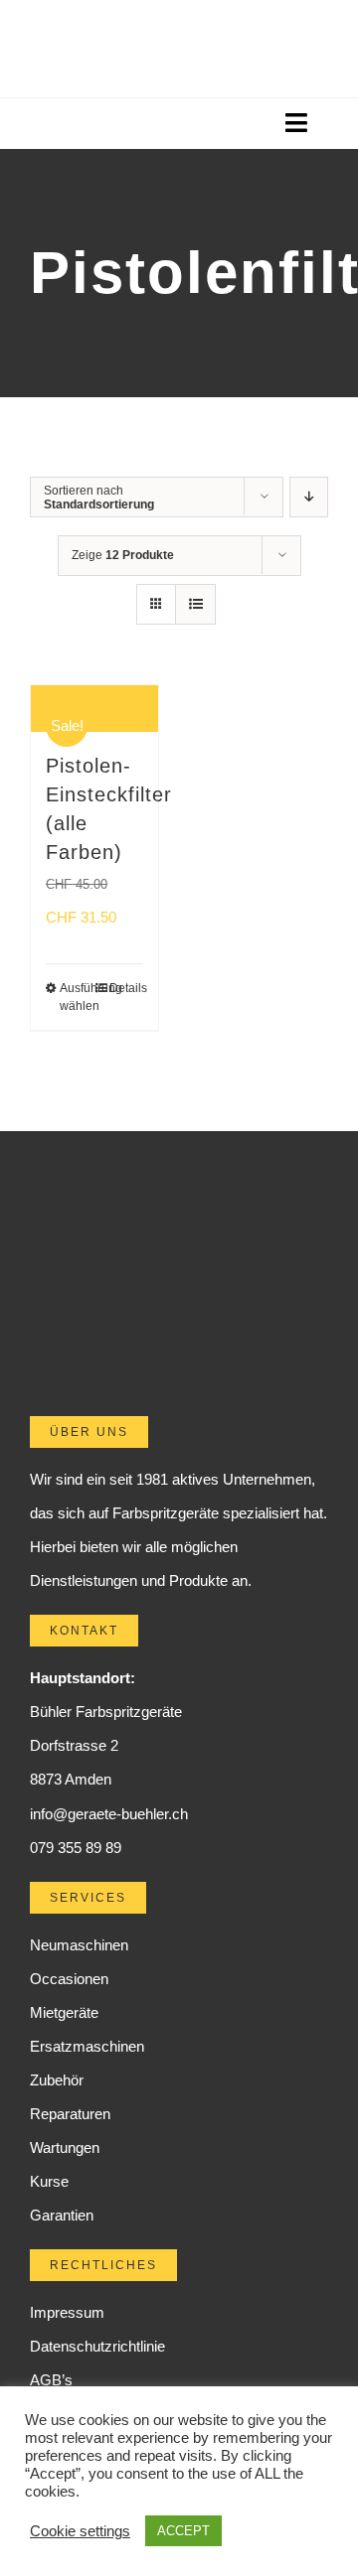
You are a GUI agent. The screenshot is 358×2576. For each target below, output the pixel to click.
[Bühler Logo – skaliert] (179, 37)
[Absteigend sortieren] (309, 497)
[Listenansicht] (195, 604)
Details (126, 988)
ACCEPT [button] (183, 2531)
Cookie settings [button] (80, 2531)
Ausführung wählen (77, 997)
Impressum (67, 2312)
